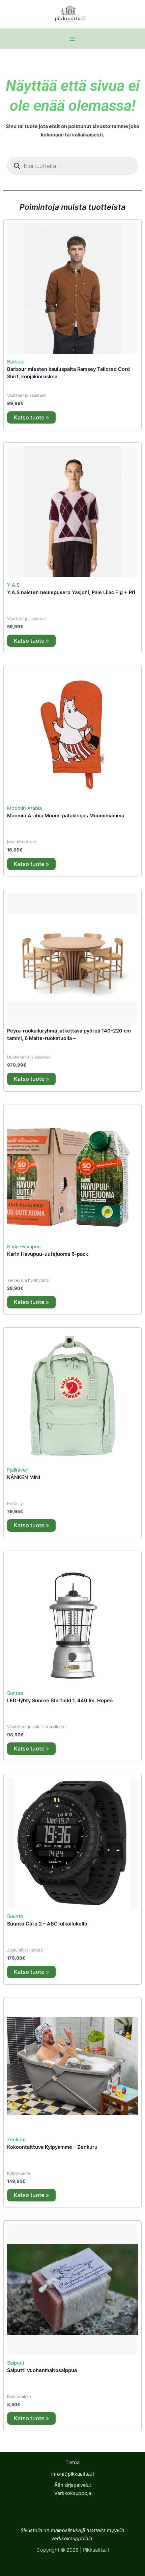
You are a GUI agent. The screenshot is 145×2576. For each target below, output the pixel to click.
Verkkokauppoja (73, 2493)
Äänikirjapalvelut (73, 2485)
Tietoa (72, 2463)
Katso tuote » (31, 417)
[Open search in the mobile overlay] (72, 166)
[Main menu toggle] (72, 39)
